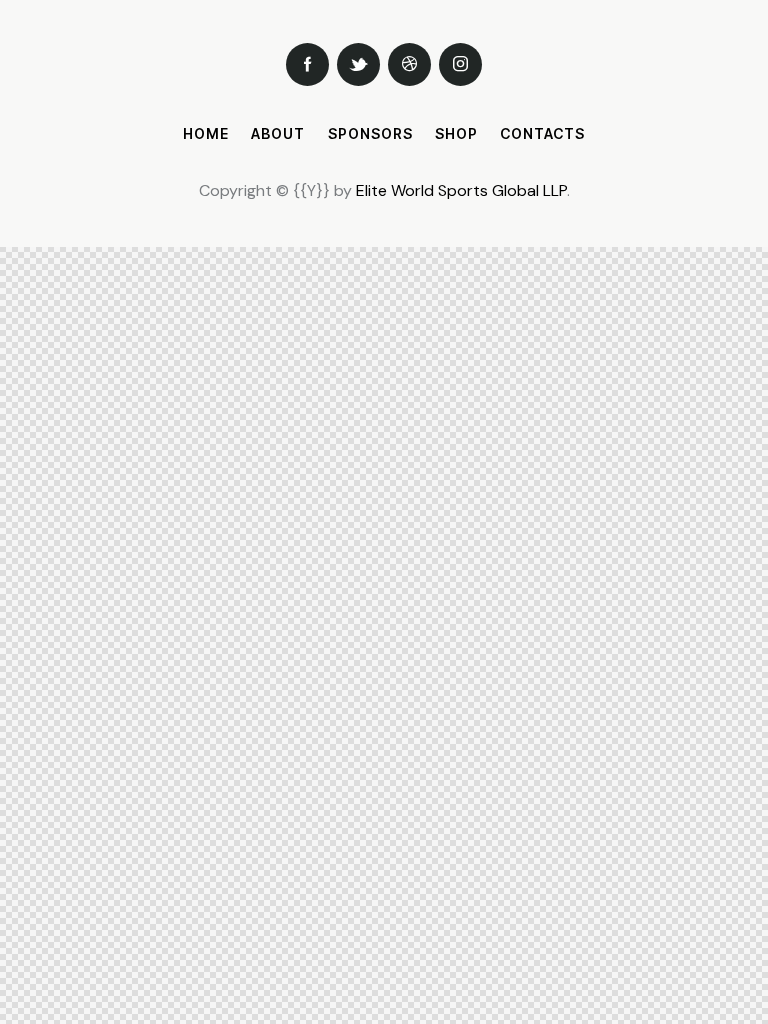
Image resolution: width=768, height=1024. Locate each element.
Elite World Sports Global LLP (461, 190)
